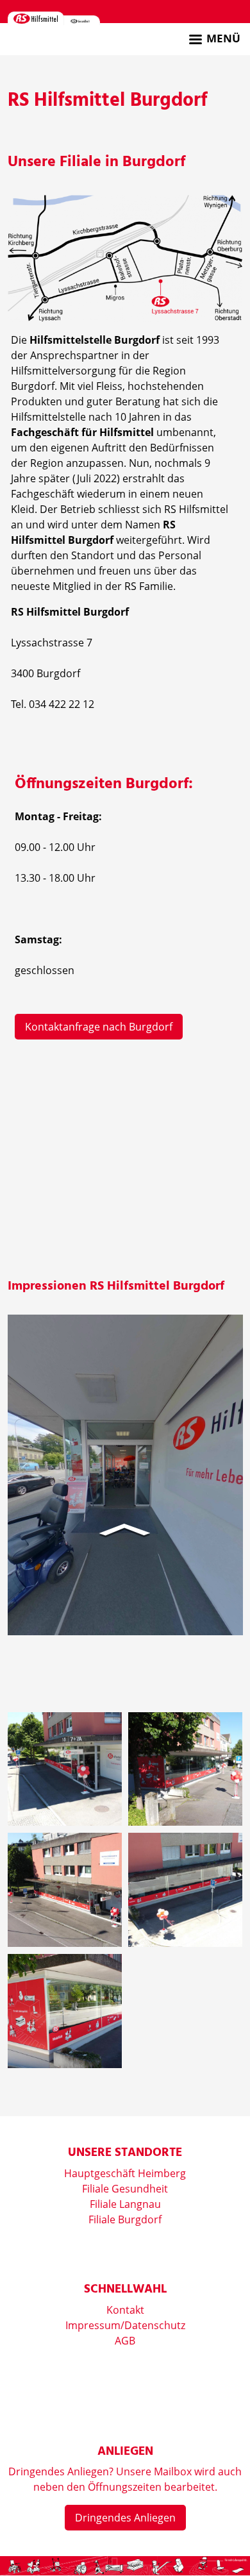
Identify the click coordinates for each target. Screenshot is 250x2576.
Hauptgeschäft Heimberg (125, 2173)
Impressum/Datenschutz (125, 2325)
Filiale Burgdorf (125, 2219)
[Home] (36, 18)
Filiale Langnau (125, 2204)
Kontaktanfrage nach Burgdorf (99, 1027)
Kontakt (125, 2310)
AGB (125, 2341)
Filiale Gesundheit (125, 2189)
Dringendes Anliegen (125, 2518)
